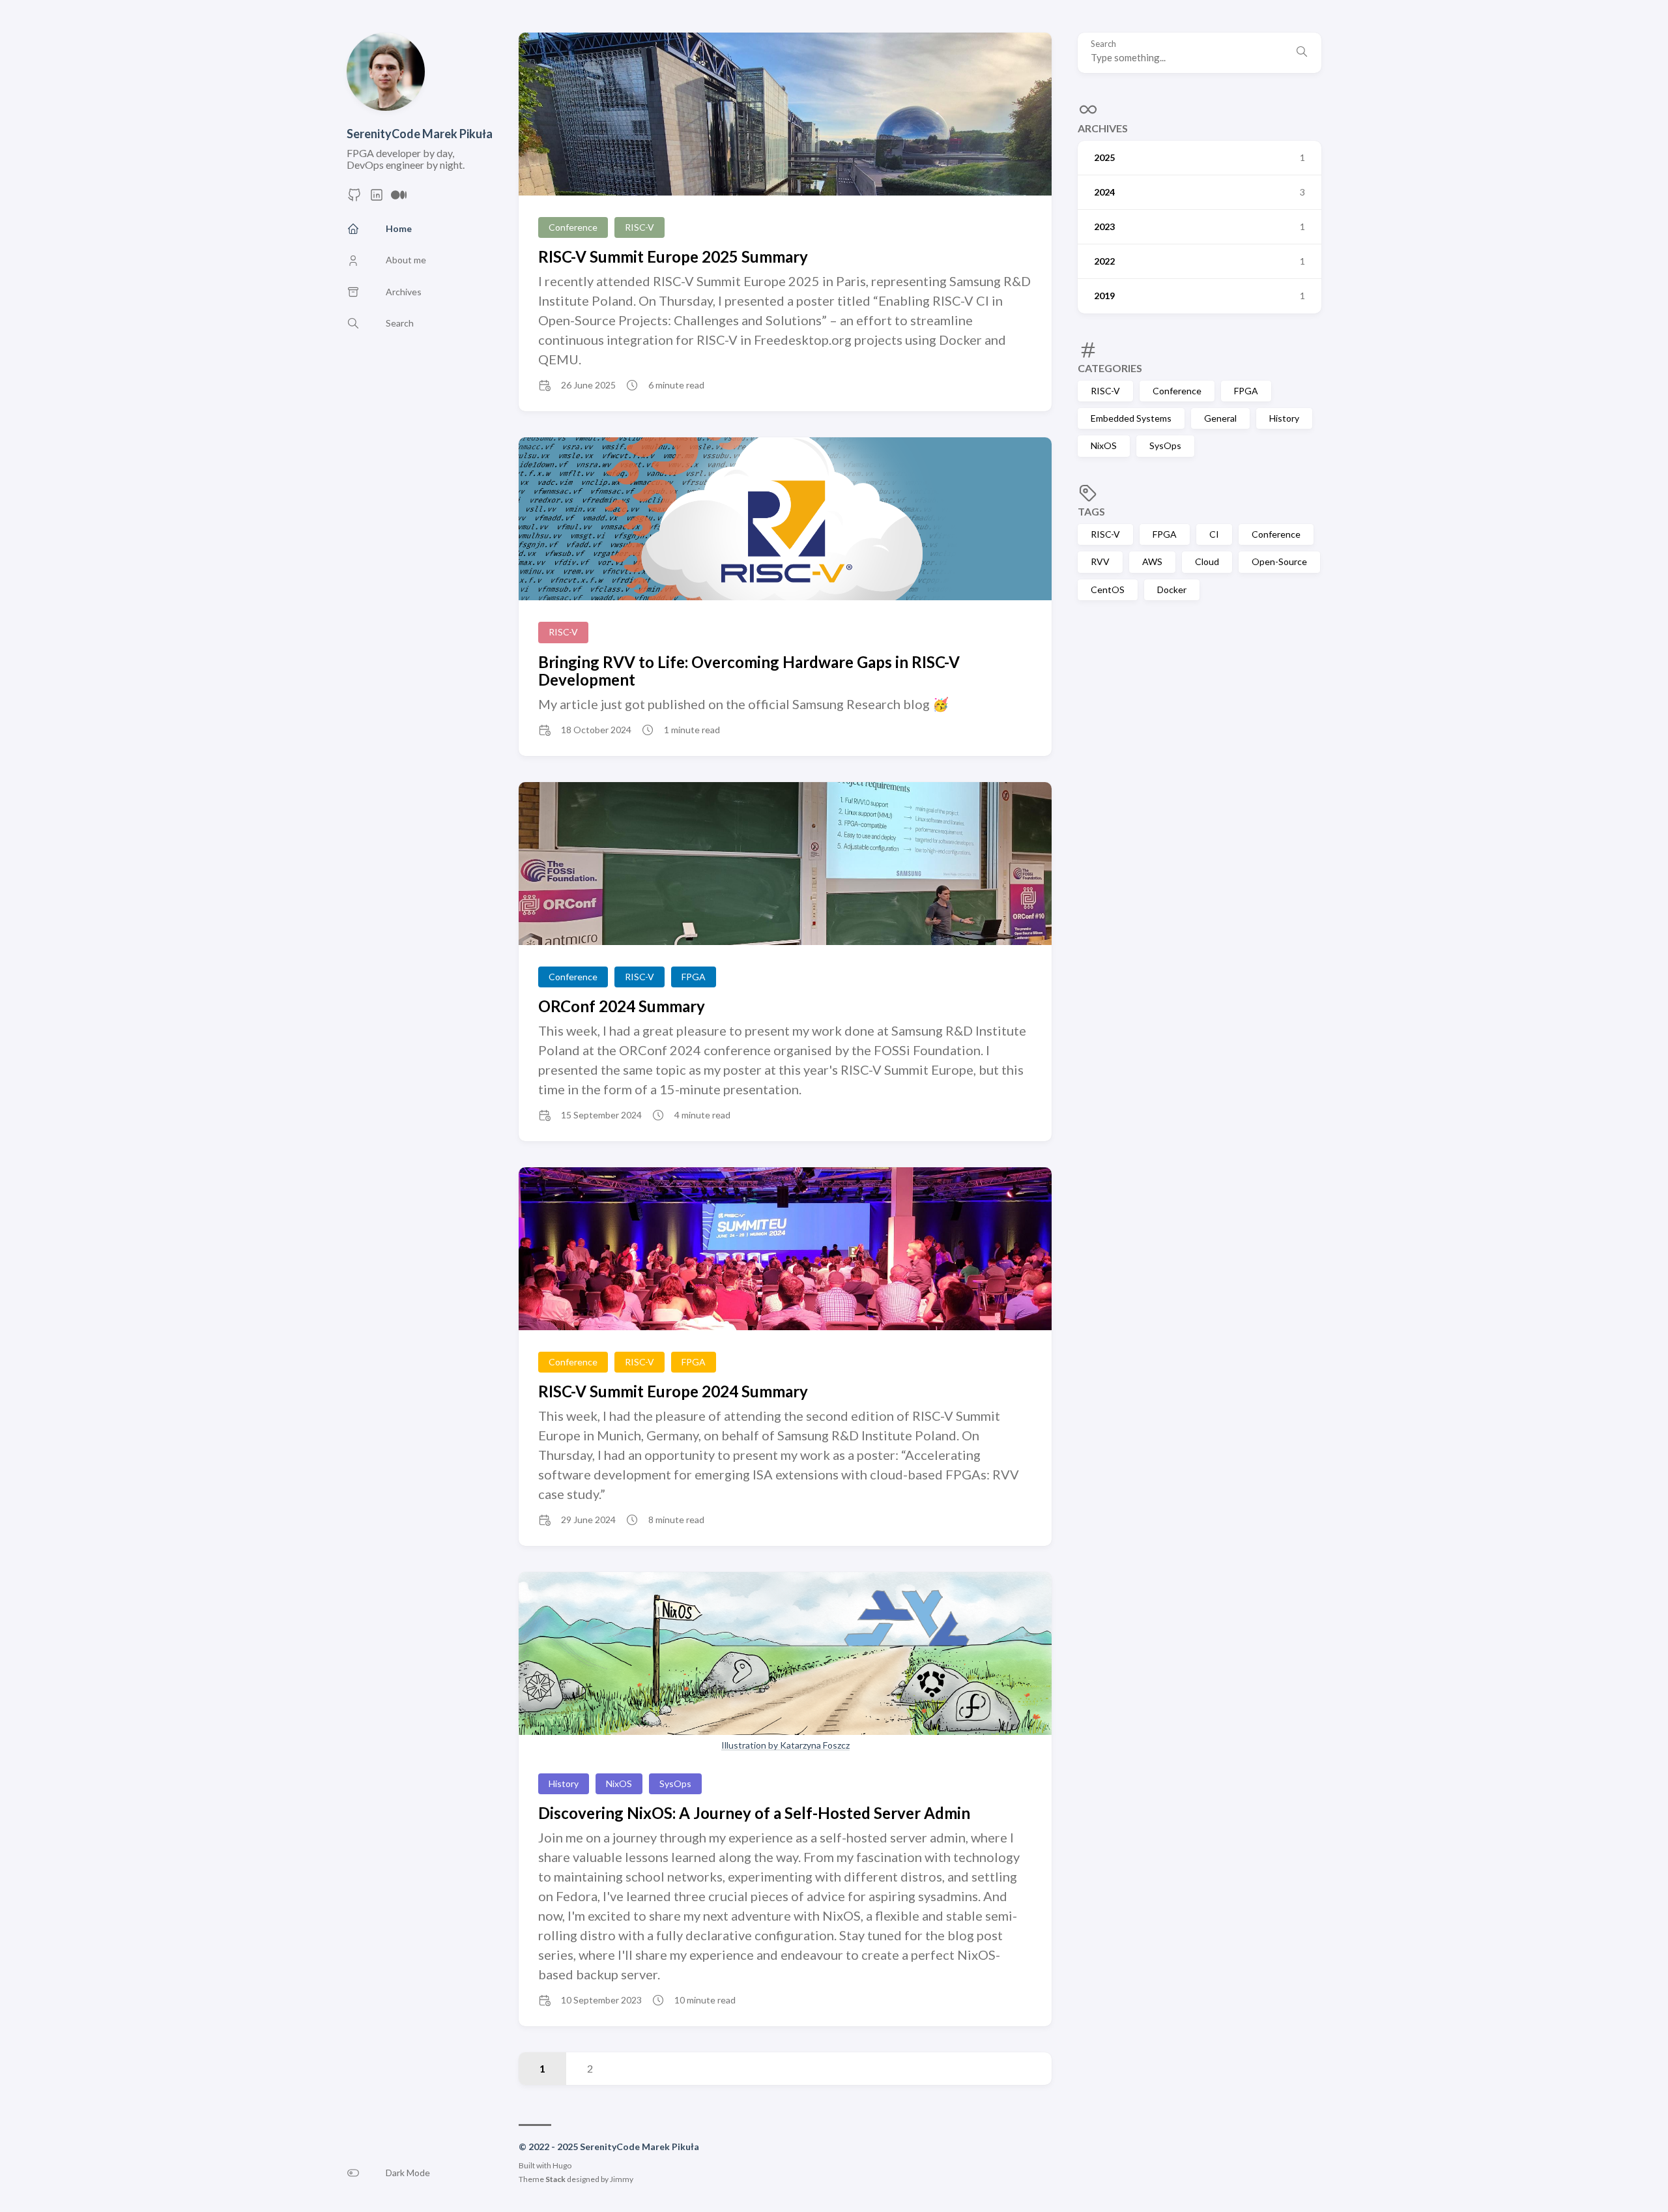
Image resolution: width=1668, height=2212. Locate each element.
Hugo (562, 2165)
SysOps (1165, 445)
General (1220, 418)
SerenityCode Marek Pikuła (420, 134)
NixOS (1104, 445)
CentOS (1108, 589)
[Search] (1302, 53)
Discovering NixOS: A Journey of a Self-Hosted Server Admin (754, 1813)
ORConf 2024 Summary (622, 1006)
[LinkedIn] (377, 198)
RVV (1100, 561)
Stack (555, 2179)
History (1284, 418)
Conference (1177, 391)
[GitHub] (354, 198)
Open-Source (1279, 561)
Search (1103, 44)
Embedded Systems (1131, 418)
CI (1214, 534)
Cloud (1207, 561)
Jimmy (622, 2179)
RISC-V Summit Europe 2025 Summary (673, 256)
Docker (1172, 589)
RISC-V (1105, 391)
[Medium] (399, 198)
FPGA (1246, 391)
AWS (1152, 561)
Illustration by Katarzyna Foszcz (785, 1745)
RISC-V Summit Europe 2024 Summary (673, 1391)
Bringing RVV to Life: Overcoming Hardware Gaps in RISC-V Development (749, 671)
